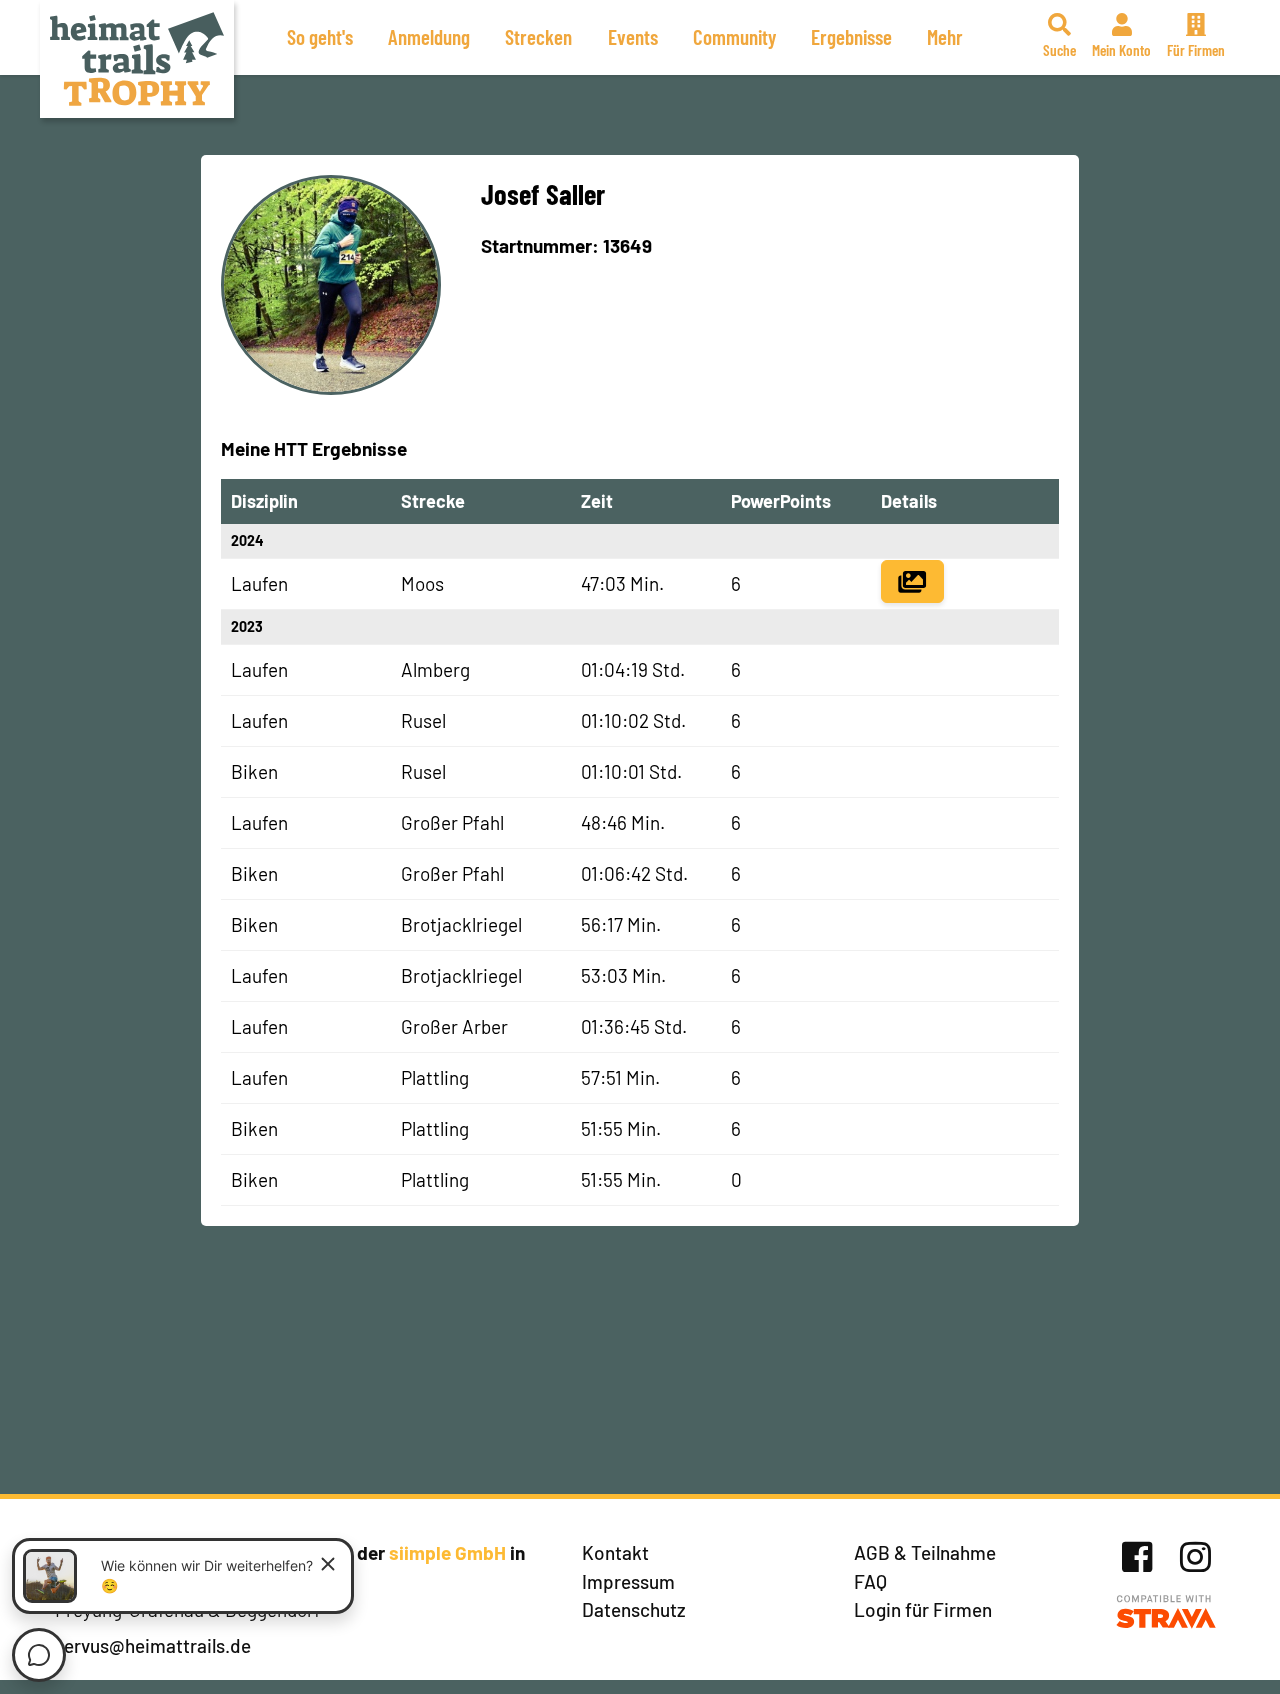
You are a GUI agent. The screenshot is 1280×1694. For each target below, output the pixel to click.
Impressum (628, 1581)
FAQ (870, 1581)
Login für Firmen (923, 1609)
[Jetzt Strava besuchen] (1166, 1612)
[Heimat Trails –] (137, 59)
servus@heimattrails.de (153, 1645)
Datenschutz (634, 1609)
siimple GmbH (447, 1552)
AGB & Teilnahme (925, 1552)
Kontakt (615, 1552)
